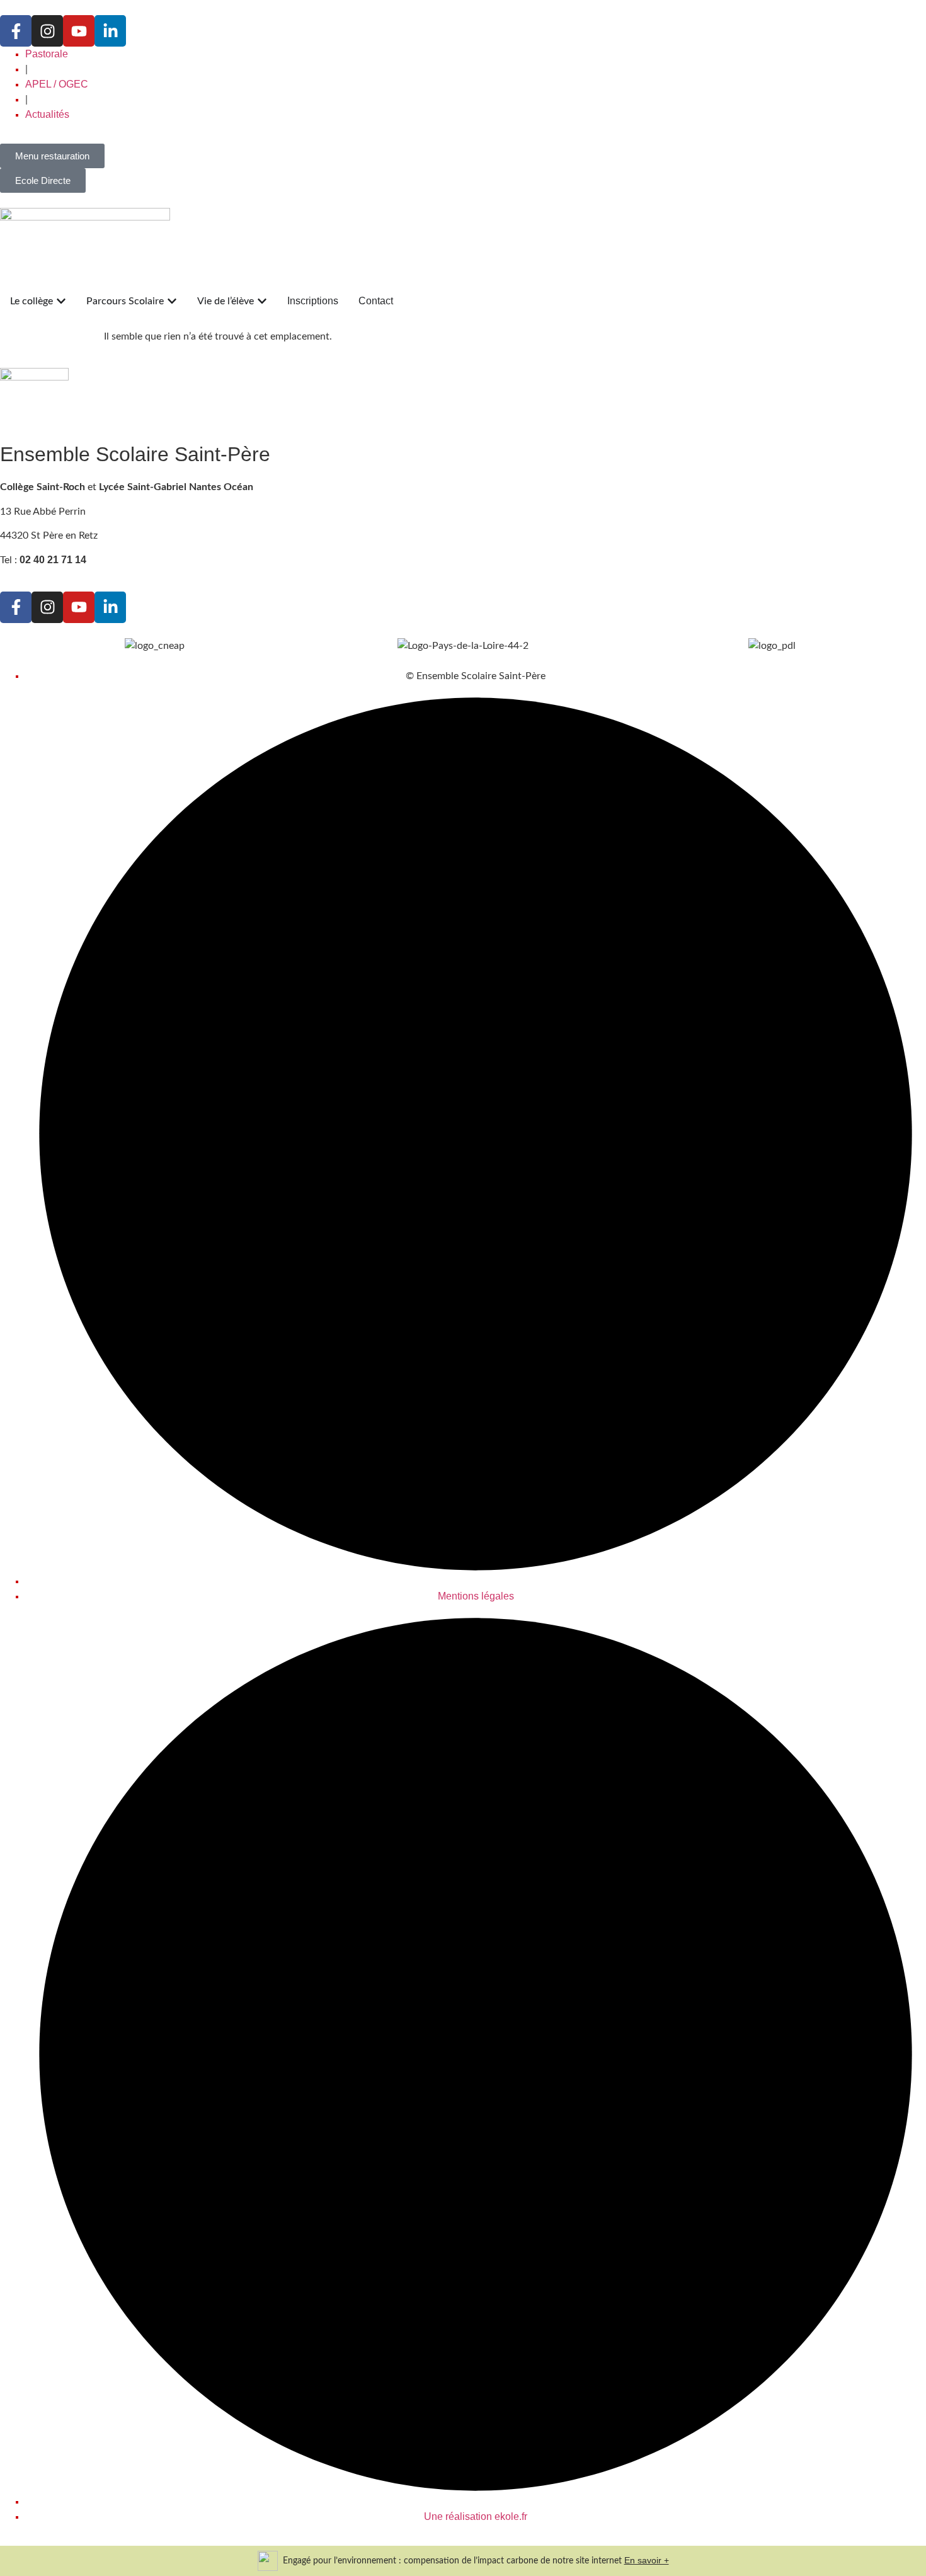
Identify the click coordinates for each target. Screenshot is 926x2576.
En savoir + (647, 2560)
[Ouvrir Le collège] (61, 301)
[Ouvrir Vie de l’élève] (262, 301)
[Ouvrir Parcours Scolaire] (172, 301)
